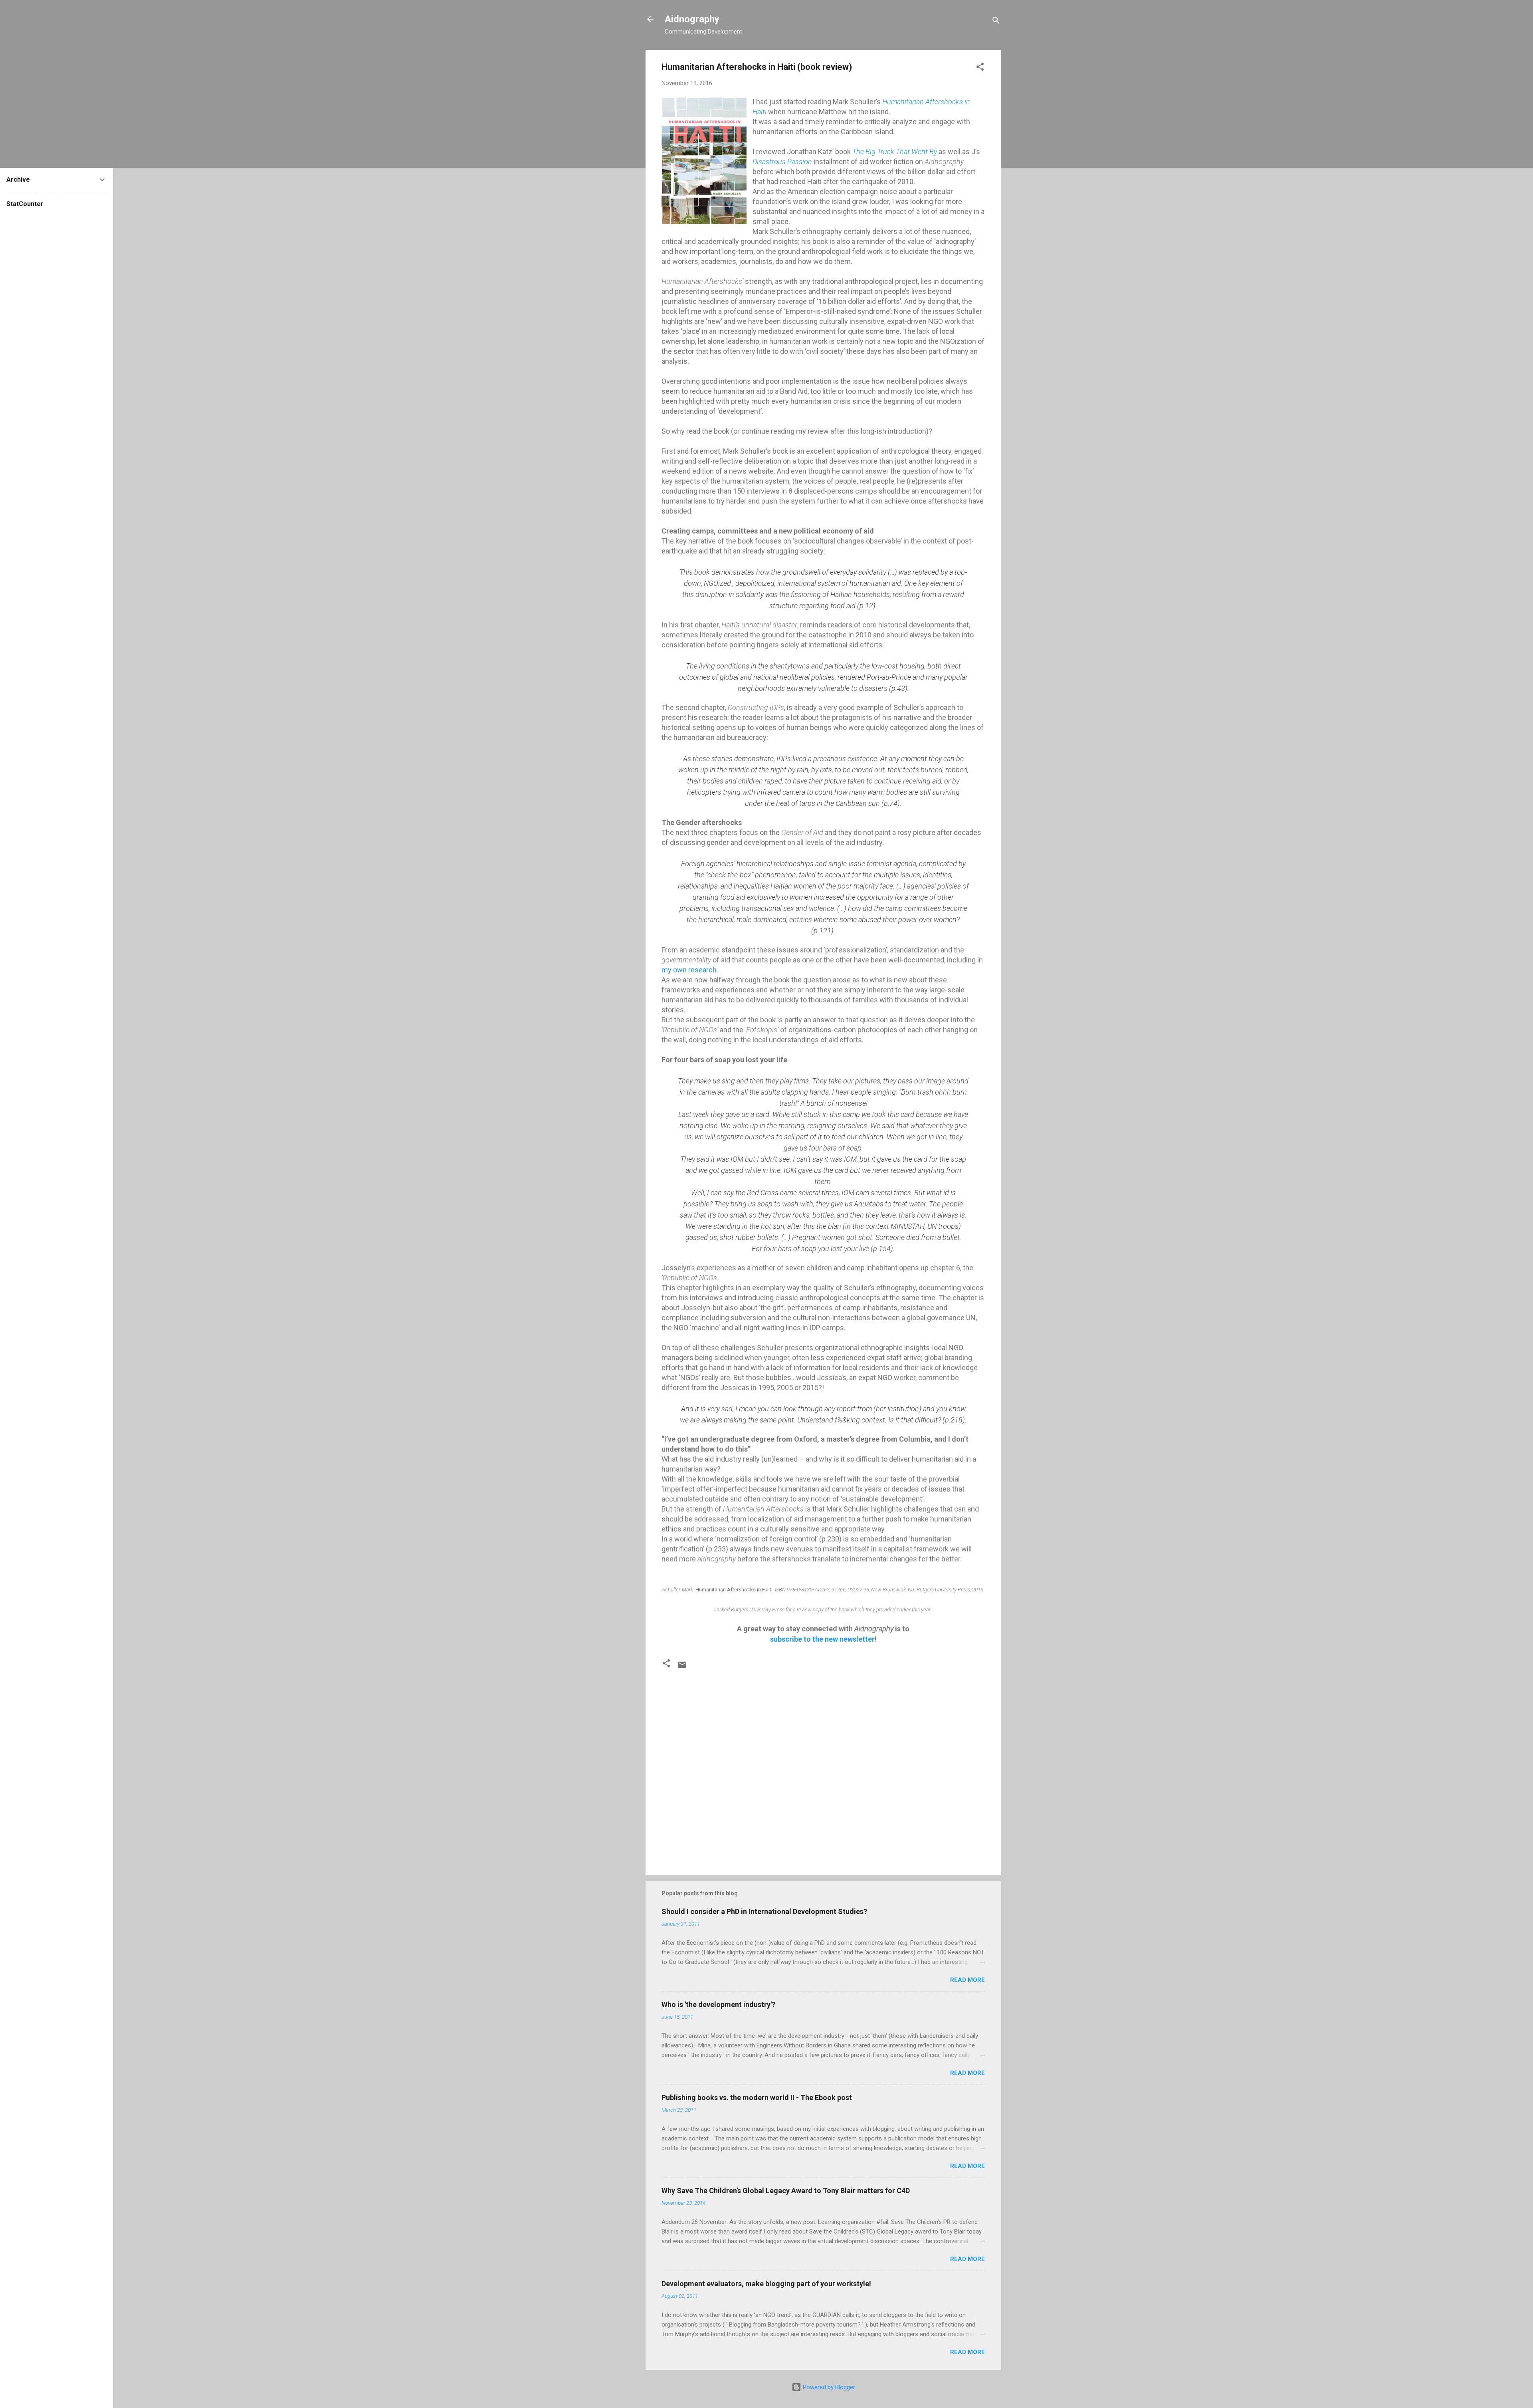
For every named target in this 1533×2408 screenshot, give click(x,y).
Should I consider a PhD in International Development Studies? (764, 1911)
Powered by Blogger (828, 2387)
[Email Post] (682, 1668)
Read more (968, 1980)
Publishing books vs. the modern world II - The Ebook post (757, 2098)
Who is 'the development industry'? (718, 2004)
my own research (689, 970)
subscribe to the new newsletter (822, 1639)
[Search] (996, 22)
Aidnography (692, 19)
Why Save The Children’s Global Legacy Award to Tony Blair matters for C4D (786, 2191)
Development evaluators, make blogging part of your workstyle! (766, 2284)
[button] (980, 68)
